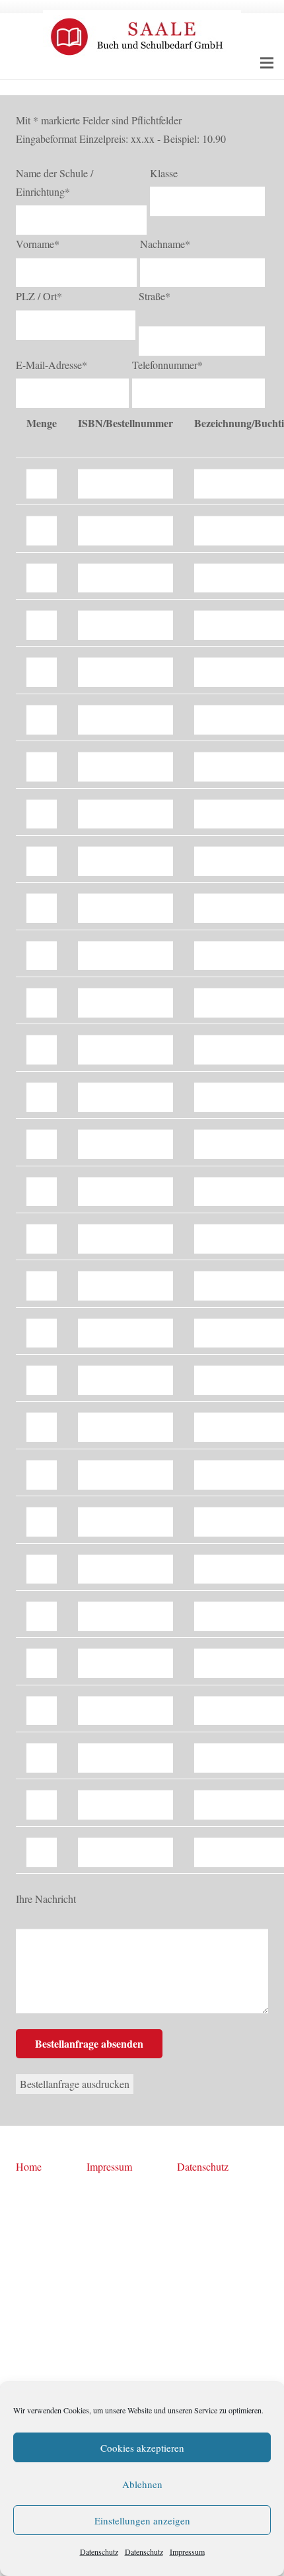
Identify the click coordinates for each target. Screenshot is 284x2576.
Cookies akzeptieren (142, 2448)
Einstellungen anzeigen (142, 2520)
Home (29, 2166)
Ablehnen (142, 2484)
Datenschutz (99, 2552)
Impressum (187, 2552)
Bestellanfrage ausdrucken (75, 2084)
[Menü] (267, 63)
